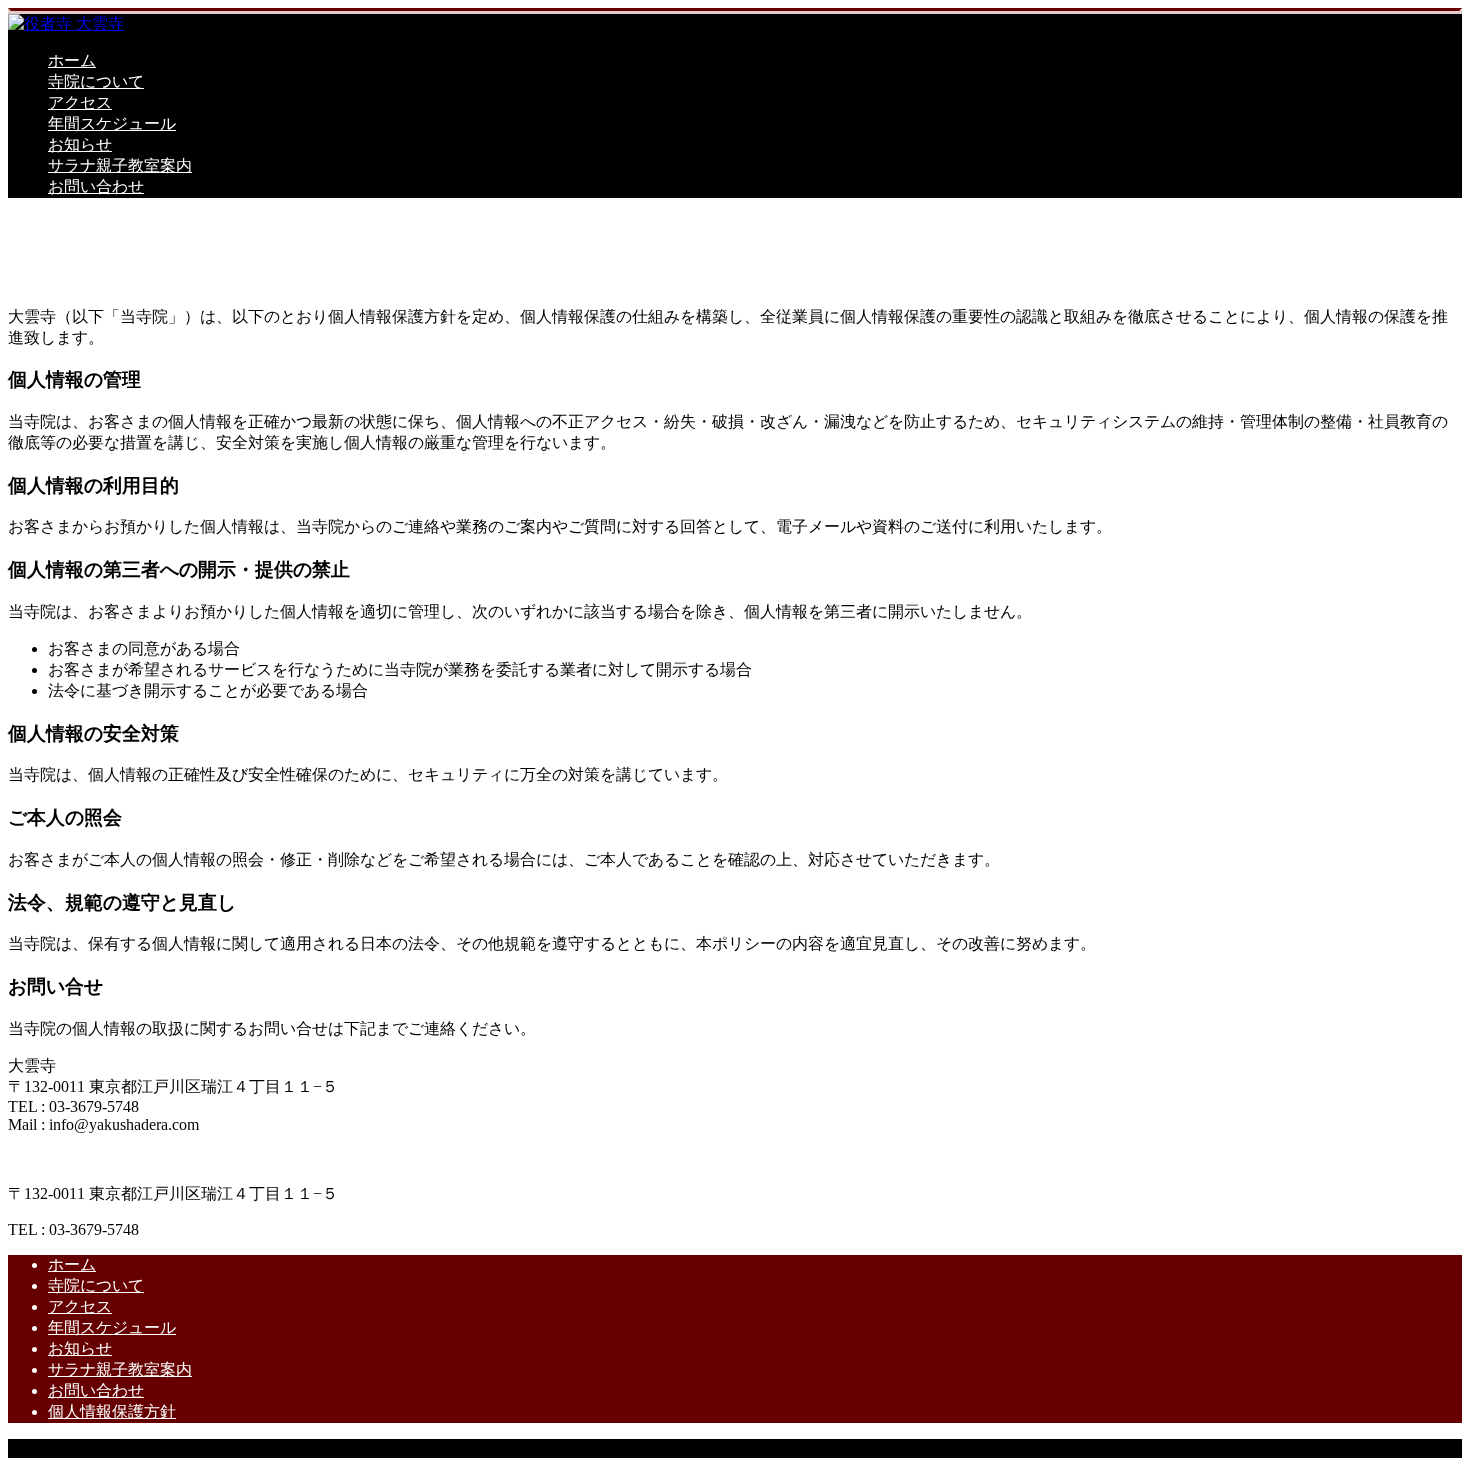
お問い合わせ (96, 186)
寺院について (96, 81)
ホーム (72, 60)
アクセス (80, 102)
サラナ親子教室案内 (120, 165)
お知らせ (80, 144)
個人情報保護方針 (112, 1411)
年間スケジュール (112, 123)
